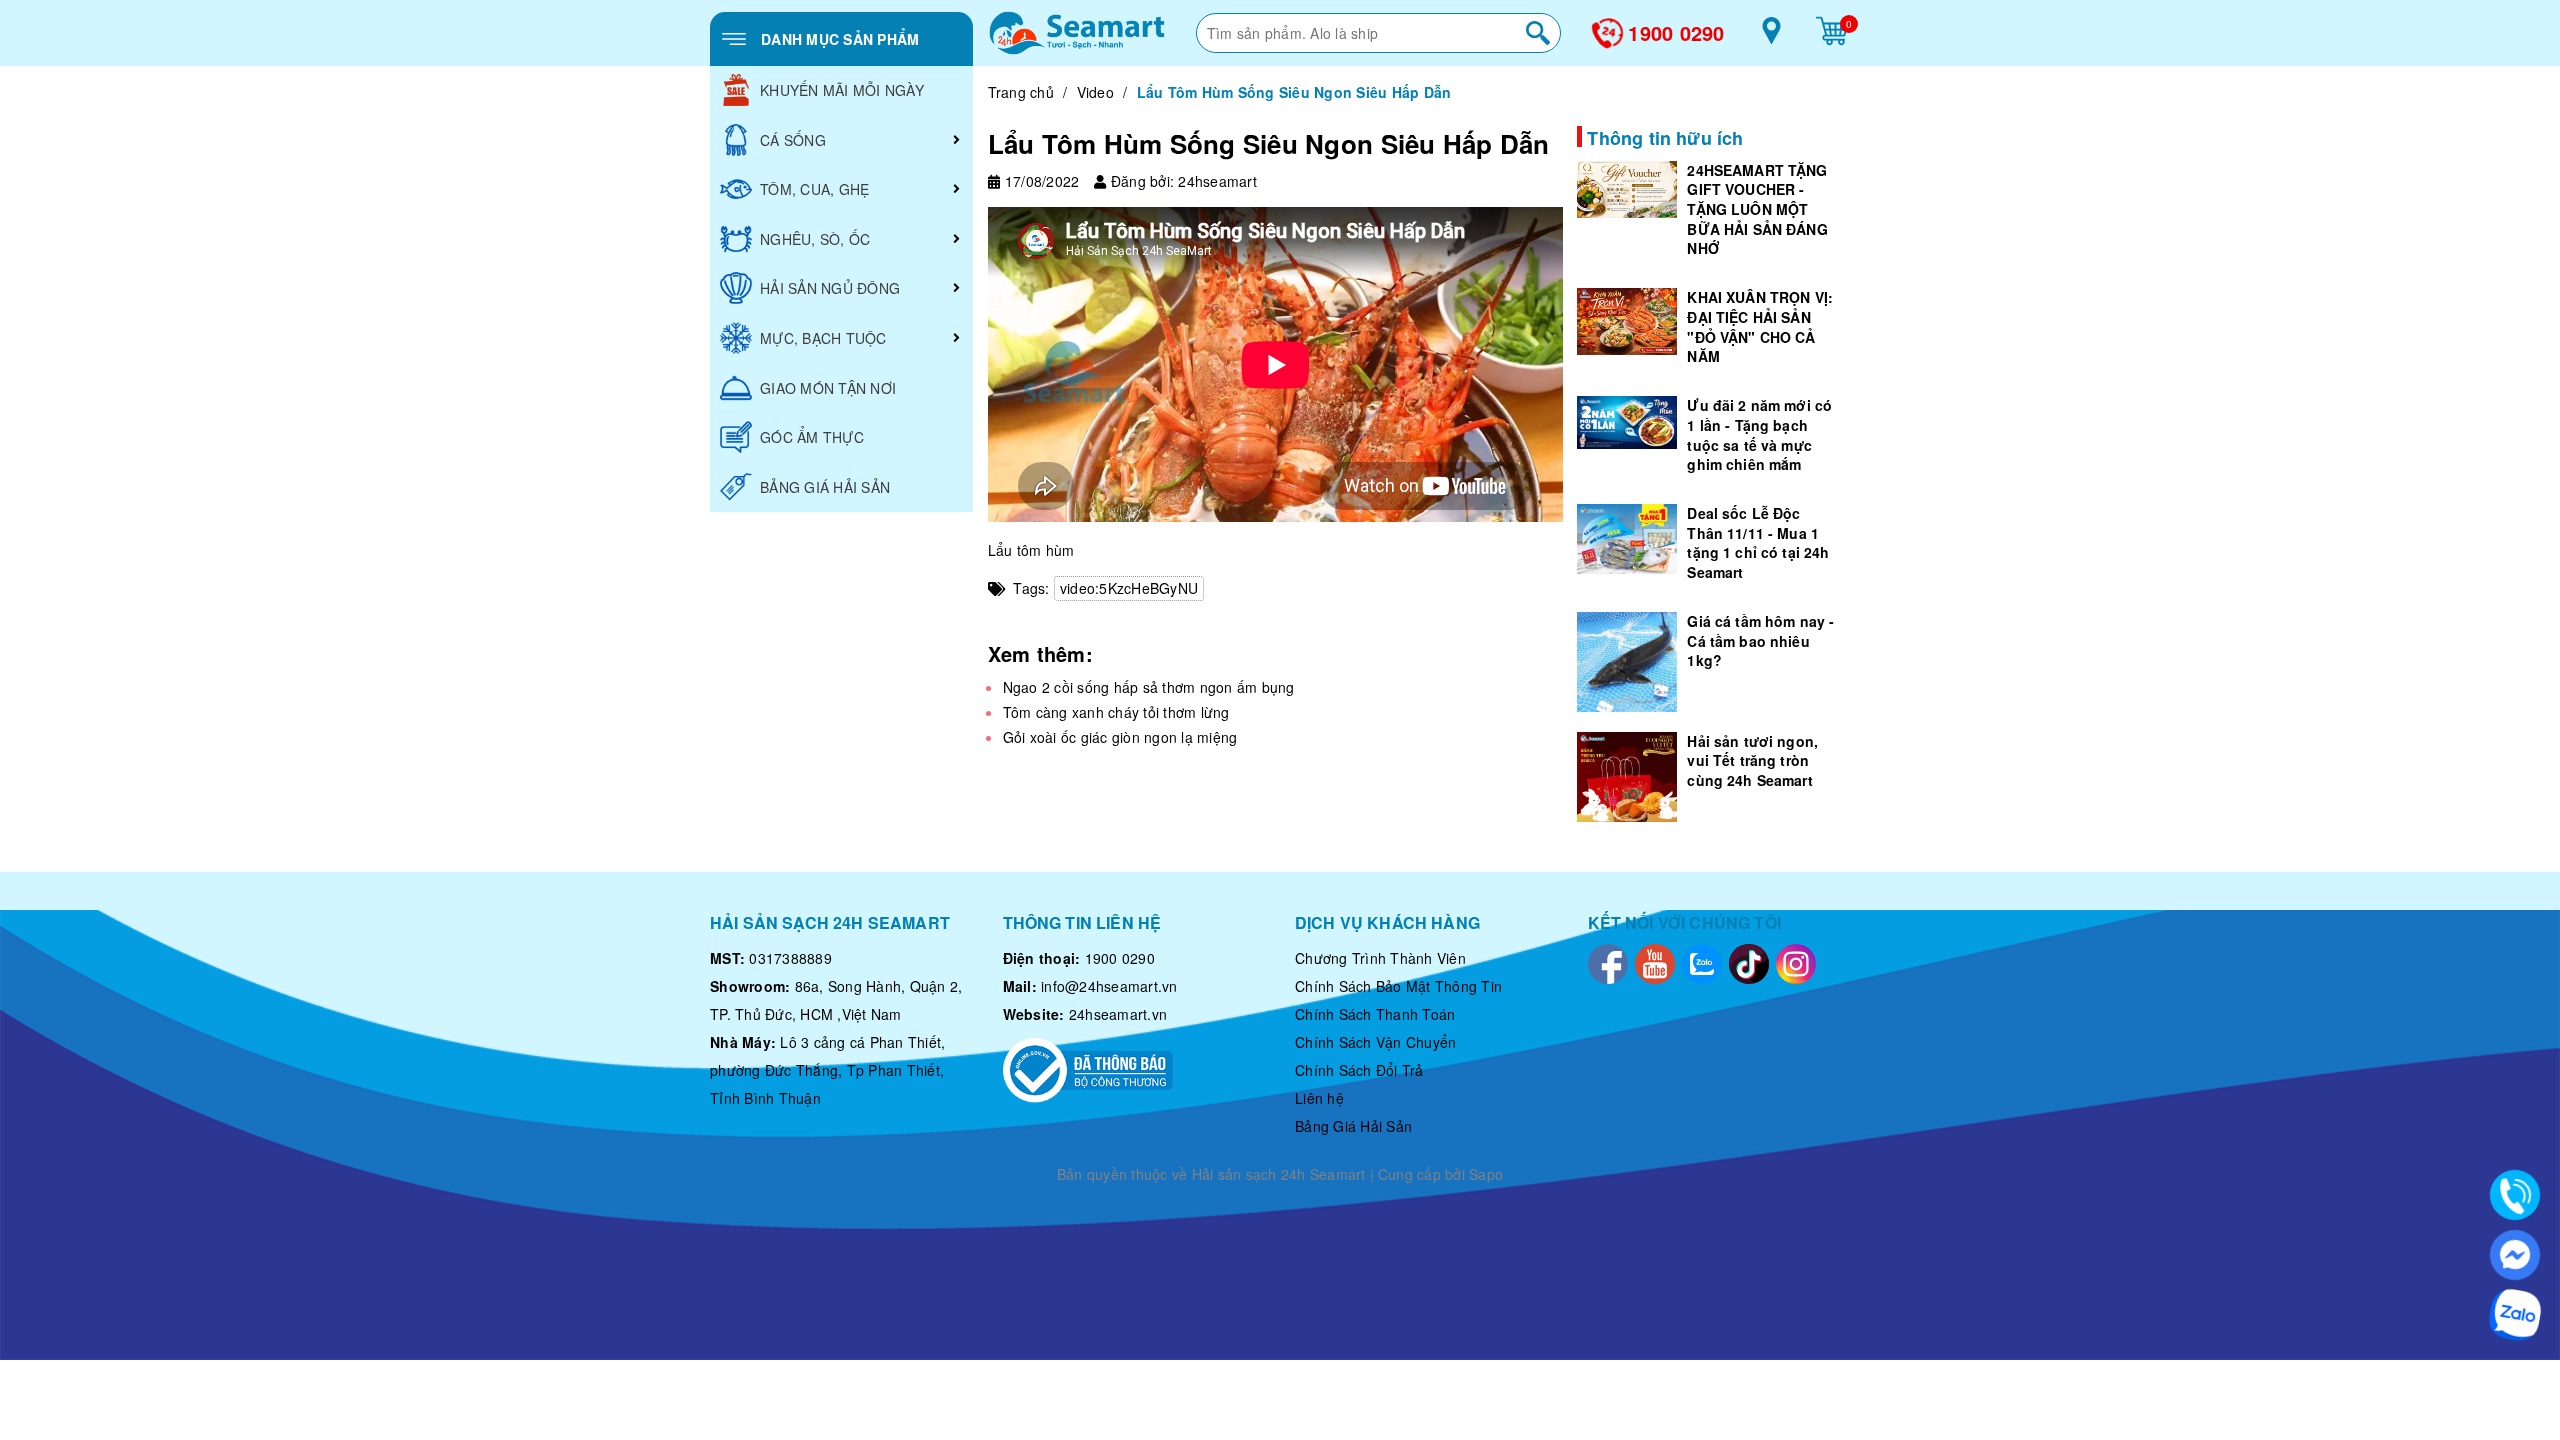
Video (1095, 92)
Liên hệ (1319, 1098)
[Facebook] (1608, 962)
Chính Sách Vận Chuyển (1375, 1042)
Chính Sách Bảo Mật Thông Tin (1398, 986)
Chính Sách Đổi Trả (1359, 1070)
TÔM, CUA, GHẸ (814, 189)
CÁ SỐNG (793, 140)
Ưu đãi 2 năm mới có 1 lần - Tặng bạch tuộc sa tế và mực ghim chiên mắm (1759, 434)
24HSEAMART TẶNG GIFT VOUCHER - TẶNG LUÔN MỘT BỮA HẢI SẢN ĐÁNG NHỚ (1757, 209)
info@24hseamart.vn (1109, 986)
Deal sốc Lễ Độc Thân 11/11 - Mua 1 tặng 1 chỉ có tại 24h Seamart (1758, 542)
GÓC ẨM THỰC (812, 437)
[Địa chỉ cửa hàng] (1771, 38)
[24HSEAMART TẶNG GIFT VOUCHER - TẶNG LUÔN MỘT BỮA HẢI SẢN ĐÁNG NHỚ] (1627, 189)
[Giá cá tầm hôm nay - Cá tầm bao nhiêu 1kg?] (1627, 662)
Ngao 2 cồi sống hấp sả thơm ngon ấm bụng (1149, 687)
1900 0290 (1676, 33)
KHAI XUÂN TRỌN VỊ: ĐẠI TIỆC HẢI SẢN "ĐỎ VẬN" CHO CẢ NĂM (1760, 326)
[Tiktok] (1749, 962)
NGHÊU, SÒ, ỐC (815, 239)
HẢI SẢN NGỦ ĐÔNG (830, 288)
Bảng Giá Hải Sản (1353, 1126)
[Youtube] (1655, 962)
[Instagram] (1796, 962)
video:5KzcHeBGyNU (1129, 588)
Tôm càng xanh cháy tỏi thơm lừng (1116, 712)
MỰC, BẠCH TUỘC (823, 338)
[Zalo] (1702, 962)
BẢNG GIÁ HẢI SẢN (825, 487)
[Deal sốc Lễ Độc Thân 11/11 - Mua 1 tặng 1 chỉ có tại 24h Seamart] (1627, 539)
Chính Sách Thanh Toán (1375, 1014)
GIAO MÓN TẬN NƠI (828, 388)
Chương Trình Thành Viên (1380, 958)
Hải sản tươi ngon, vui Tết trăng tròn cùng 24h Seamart (1752, 760)
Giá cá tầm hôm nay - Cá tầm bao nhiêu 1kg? (1760, 640)
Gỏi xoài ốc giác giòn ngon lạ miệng (1120, 737)
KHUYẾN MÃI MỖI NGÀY (842, 90)
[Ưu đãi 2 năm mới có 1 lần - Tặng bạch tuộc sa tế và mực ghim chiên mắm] (1627, 422)
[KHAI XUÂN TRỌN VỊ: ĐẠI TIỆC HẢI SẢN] (1627, 321)
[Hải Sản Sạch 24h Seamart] (1077, 33)
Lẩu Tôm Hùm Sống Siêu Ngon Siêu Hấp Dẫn (1269, 143)
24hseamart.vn (1118, 1014)
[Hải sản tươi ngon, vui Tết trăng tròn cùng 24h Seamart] (1627, 777)
